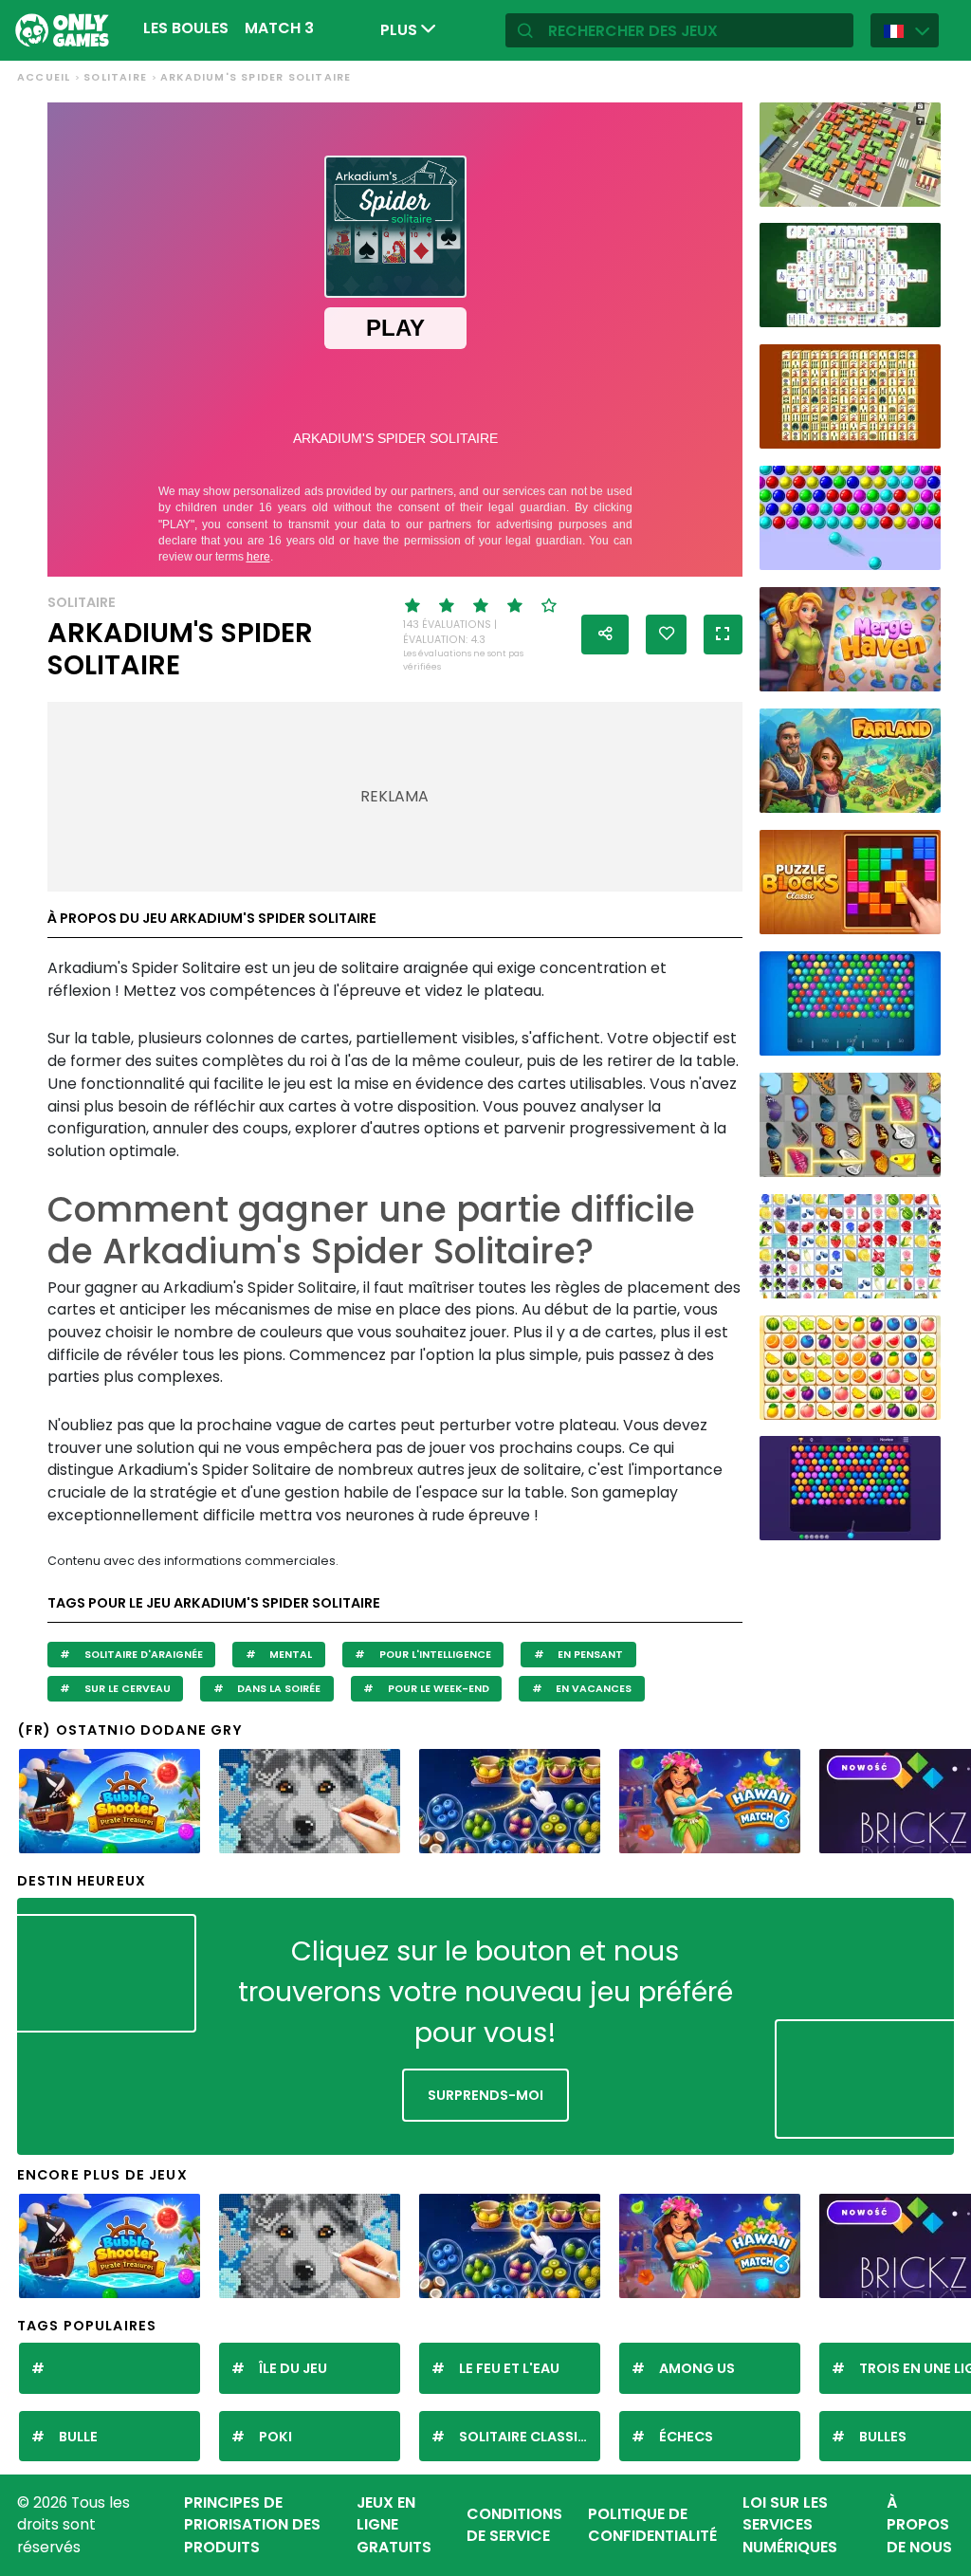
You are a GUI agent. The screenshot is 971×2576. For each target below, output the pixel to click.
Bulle (78, 2437)
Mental (289, 1655)
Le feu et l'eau (509, 2368)
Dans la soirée (277, 1689)
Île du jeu (293, 2368)
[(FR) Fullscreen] (723, 635)
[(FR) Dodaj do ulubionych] (666, 635)
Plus (401, 30)
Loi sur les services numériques (790, 2525)
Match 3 (279, 28)
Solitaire (115, 77)
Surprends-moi (485, 2095)
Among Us (697, 2368)
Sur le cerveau (126, 1689)
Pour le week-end (437, 1689)
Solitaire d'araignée (142, 1655)
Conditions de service (514, 2525)
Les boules (186, 28)
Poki (275, 2437)
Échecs (686, 2437)
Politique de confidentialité (652, 2525)
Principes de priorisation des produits (252, 2525)
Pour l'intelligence (434, 1655)
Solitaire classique (530, 2437)
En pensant (589, 1655)
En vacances (592, 1689)
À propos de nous (919, 2525)
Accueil (44, 77)
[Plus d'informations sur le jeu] (917, 188)
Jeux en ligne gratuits (394, 2525)
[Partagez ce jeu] (605, 635)
